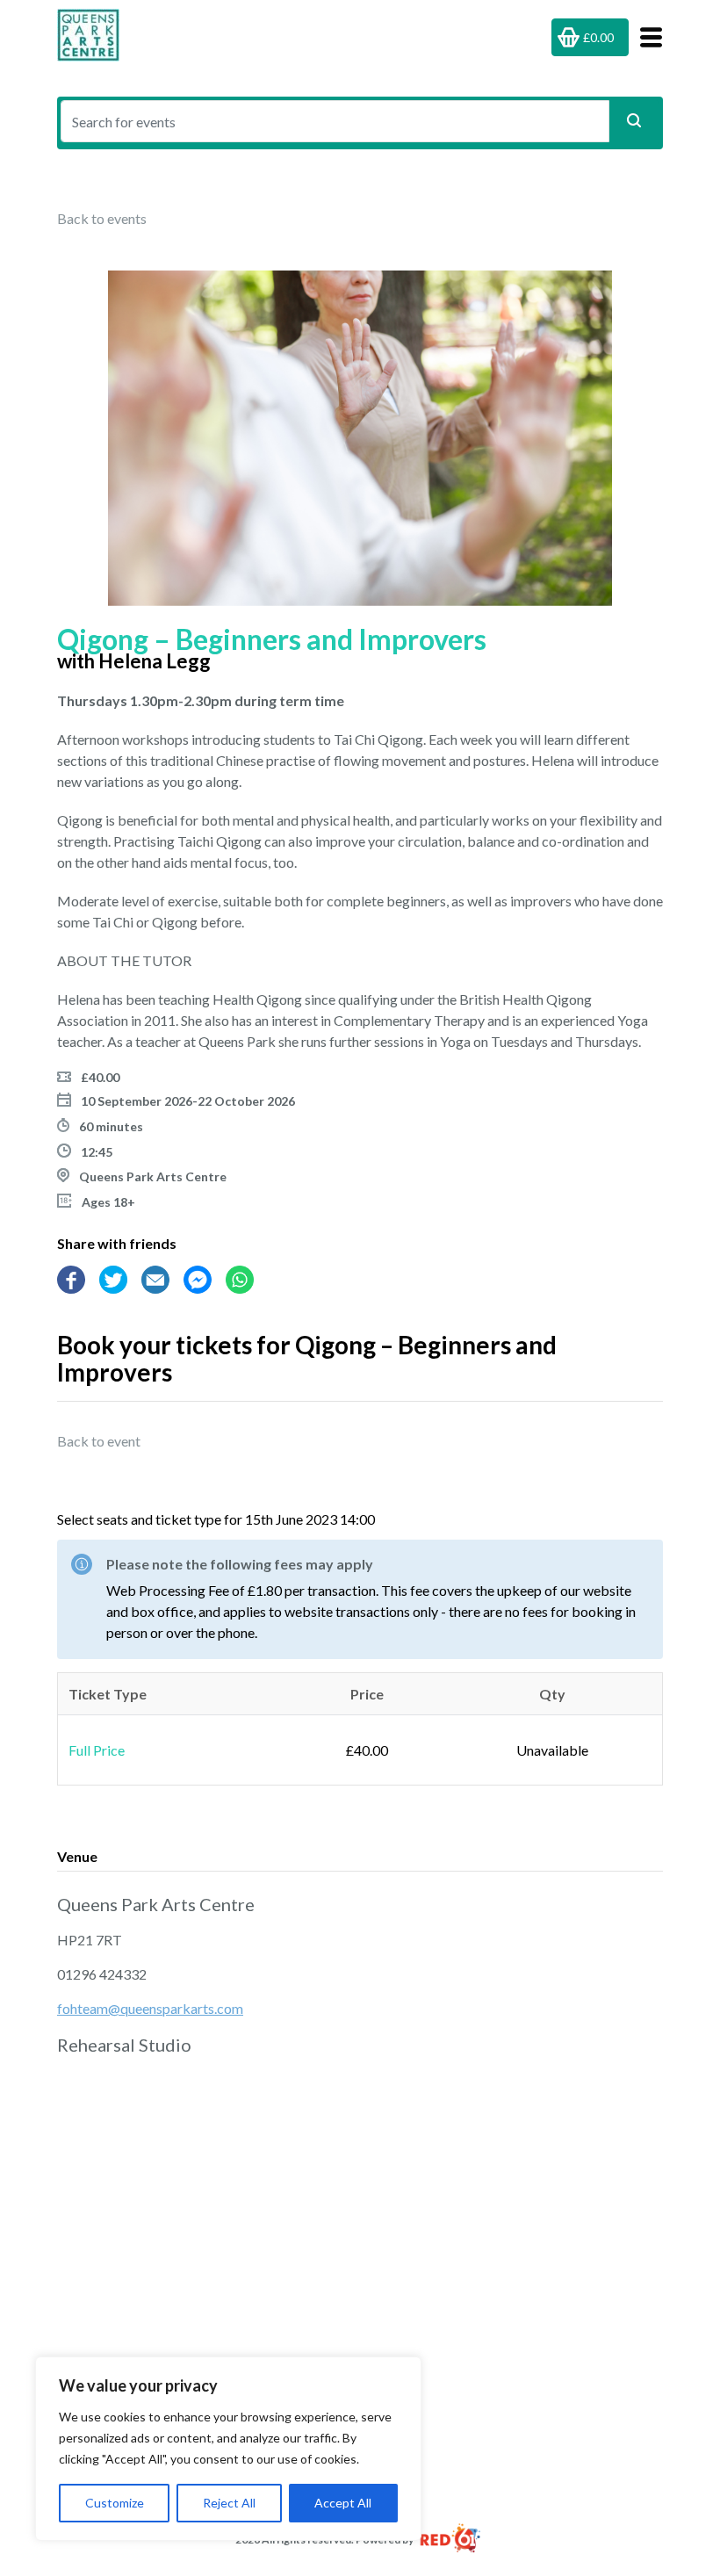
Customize (115, 2503)
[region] (228, 2449)
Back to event (99, 1441)
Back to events (102, 218)
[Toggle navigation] (646, 36)
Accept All (343, 2503)
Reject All (229, 2503)
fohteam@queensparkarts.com (150, 2008)
